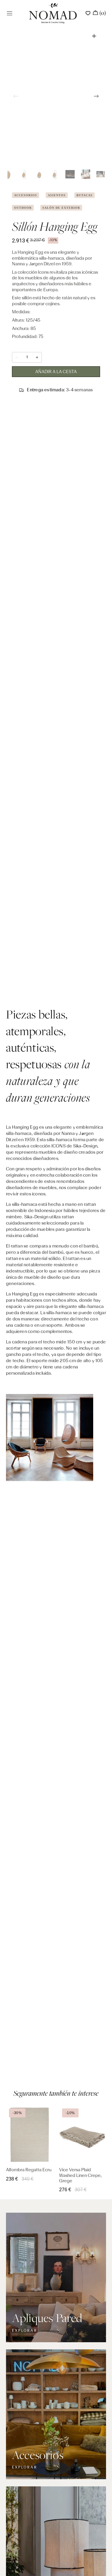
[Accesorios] (56, 2414)
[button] (10, 13)
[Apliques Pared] (56, 2278)
